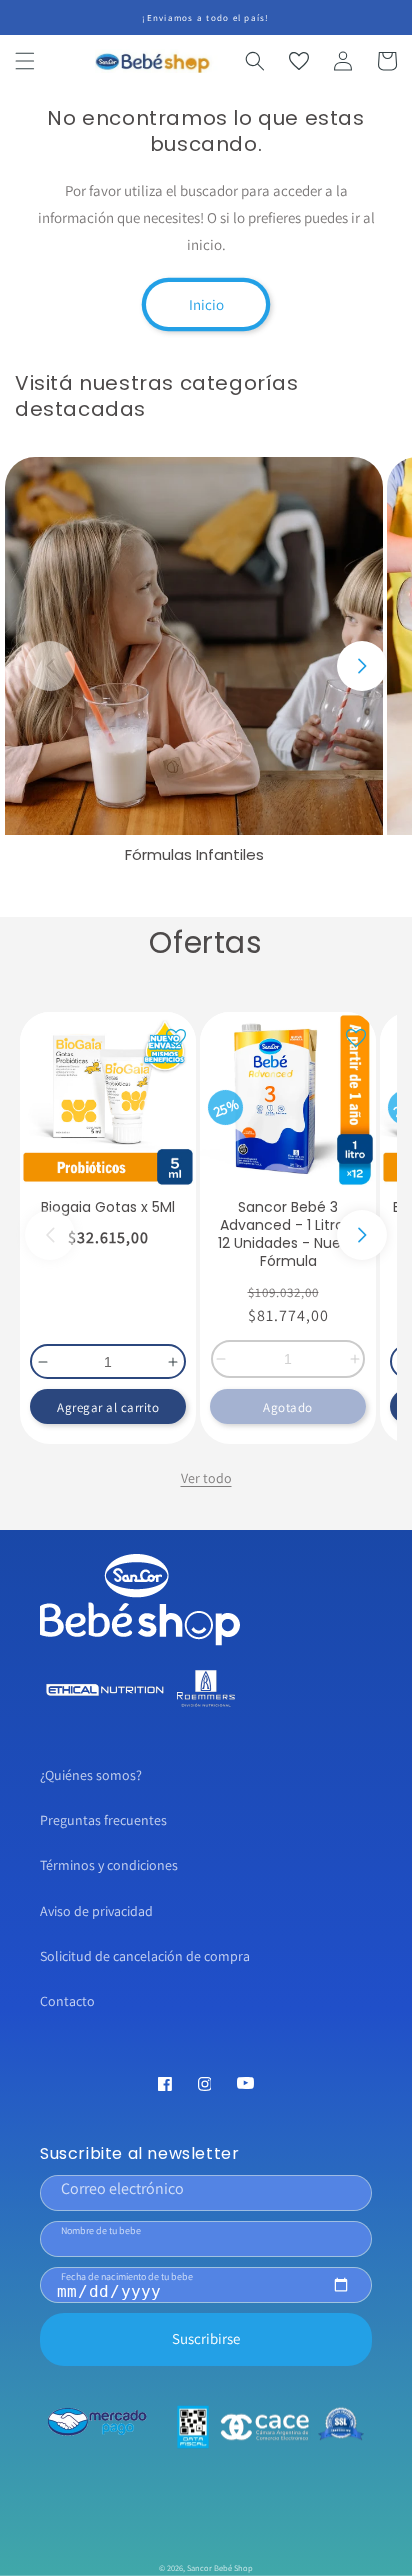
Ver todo (206, 1478)
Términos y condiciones (109, 1865)
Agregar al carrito (108, 1407)
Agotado (288, 1407)
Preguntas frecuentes (103, 1820)
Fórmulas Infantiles (194, 855)
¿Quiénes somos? (91, 1775)
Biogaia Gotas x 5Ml (108, 1207)
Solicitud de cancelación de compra (145, 1956)
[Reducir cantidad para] (40, 1362)
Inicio (206, 304)
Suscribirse (206, 2338)
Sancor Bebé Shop (220, 2567)
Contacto (67, 2001)
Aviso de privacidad (96, 1911)
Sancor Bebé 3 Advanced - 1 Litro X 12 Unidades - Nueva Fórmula (288, 1234)
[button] (25, 61)
